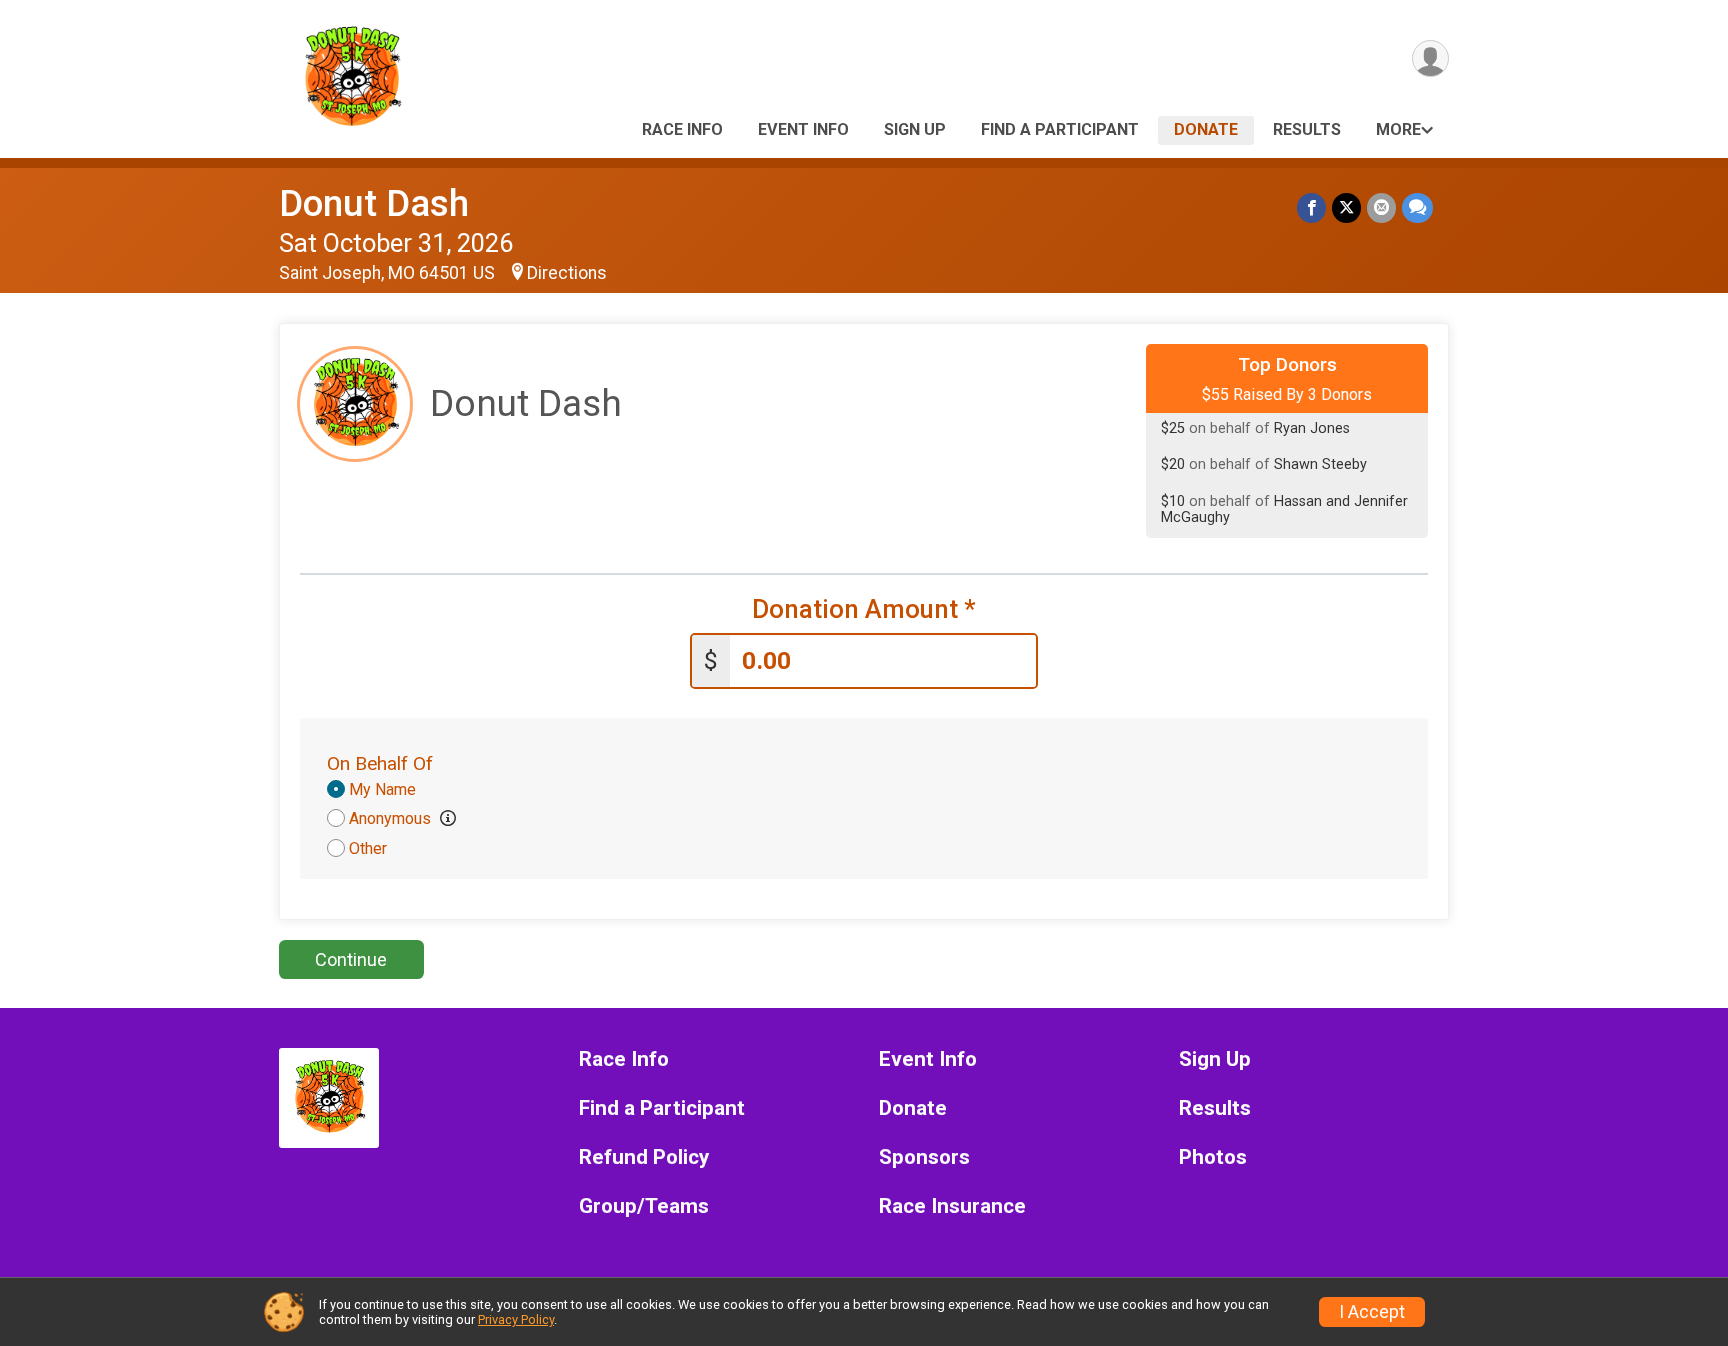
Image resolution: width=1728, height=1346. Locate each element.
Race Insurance (952, 1206)
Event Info (803, 129)
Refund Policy (644, 1157)
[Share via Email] (1381, 207)
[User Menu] (1430, 58)
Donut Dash (374, 203)
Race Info (682, 129)
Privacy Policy (516, 1319)
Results (1307, 129)
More (1398, 129)
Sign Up (915, 129)
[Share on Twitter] (1346, 207)
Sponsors (924, 1157)
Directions (567, 273)
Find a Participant (1060, 129)
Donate (1206, 129)
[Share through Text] (1417, 207)
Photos (1213, 1157)
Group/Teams (644, 1206)
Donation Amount (864, 609)
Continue (351, 959)
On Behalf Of (380, 763)
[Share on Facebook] (1311, 207)
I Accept (1372, 1312)
